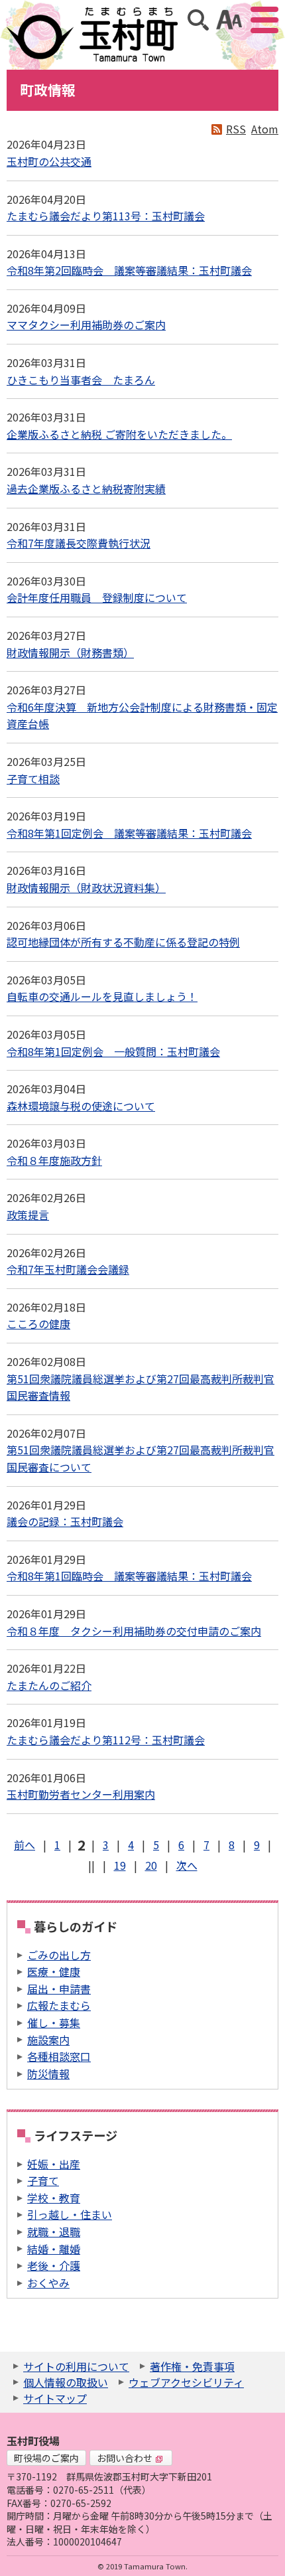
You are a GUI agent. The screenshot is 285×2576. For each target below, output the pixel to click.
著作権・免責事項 (192, 2366)
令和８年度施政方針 (54, 1160)
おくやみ (48, 2283)
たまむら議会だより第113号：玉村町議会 (106, 216)
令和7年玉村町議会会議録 (68, 1269)
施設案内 (48, 2040)
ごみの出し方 (59, 1955)
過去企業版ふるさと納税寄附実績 (86, 489)
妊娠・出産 (54, 2164)
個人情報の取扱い (66, 2382)
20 (151, 1865)
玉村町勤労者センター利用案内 (81, 1794)
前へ (25, 1845)
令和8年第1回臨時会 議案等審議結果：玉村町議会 (129, 1576)
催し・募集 (54, 2022)
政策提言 (28, 1215)
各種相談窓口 (59, 2056)
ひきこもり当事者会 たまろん (81, 380)
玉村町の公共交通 (49, 161)
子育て (43, 2180)
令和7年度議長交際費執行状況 (79, 543)
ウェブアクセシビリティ (186, 2382)
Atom (265, 129)
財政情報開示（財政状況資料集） (86, 887)
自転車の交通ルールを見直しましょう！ (102, 996)
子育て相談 (33, 779)
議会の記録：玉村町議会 (65, 1521)
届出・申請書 (59, 1989)
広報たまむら (59, 2005)
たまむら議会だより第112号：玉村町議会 (106, 1740)
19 (120, 1865)
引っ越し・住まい (70, 2214)
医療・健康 (54, 1971)
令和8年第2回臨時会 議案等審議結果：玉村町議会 (129, 270)
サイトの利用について (76, 2366)
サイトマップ (55, 2398)
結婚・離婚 (54, 2249)
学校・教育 (54, 2198)
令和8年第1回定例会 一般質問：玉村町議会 (113, 1051)
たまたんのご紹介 (49, 1685)
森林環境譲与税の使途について (81, 1106)
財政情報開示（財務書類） (70, 652)
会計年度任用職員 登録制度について (97, 597)
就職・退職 (54, 2232)
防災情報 (48, 2074)
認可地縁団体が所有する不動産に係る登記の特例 (123, 942)
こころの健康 (38, 1324)
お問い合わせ (125, 2458)
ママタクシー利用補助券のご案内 (86, 325)
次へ (187, 1865)
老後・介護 (54, 2265)
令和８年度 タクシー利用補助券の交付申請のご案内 (134, 1631)
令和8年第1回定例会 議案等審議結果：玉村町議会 (129, 833)
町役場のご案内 (46, 2458)
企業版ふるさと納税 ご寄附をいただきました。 (119, 434)
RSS (236, 129)
